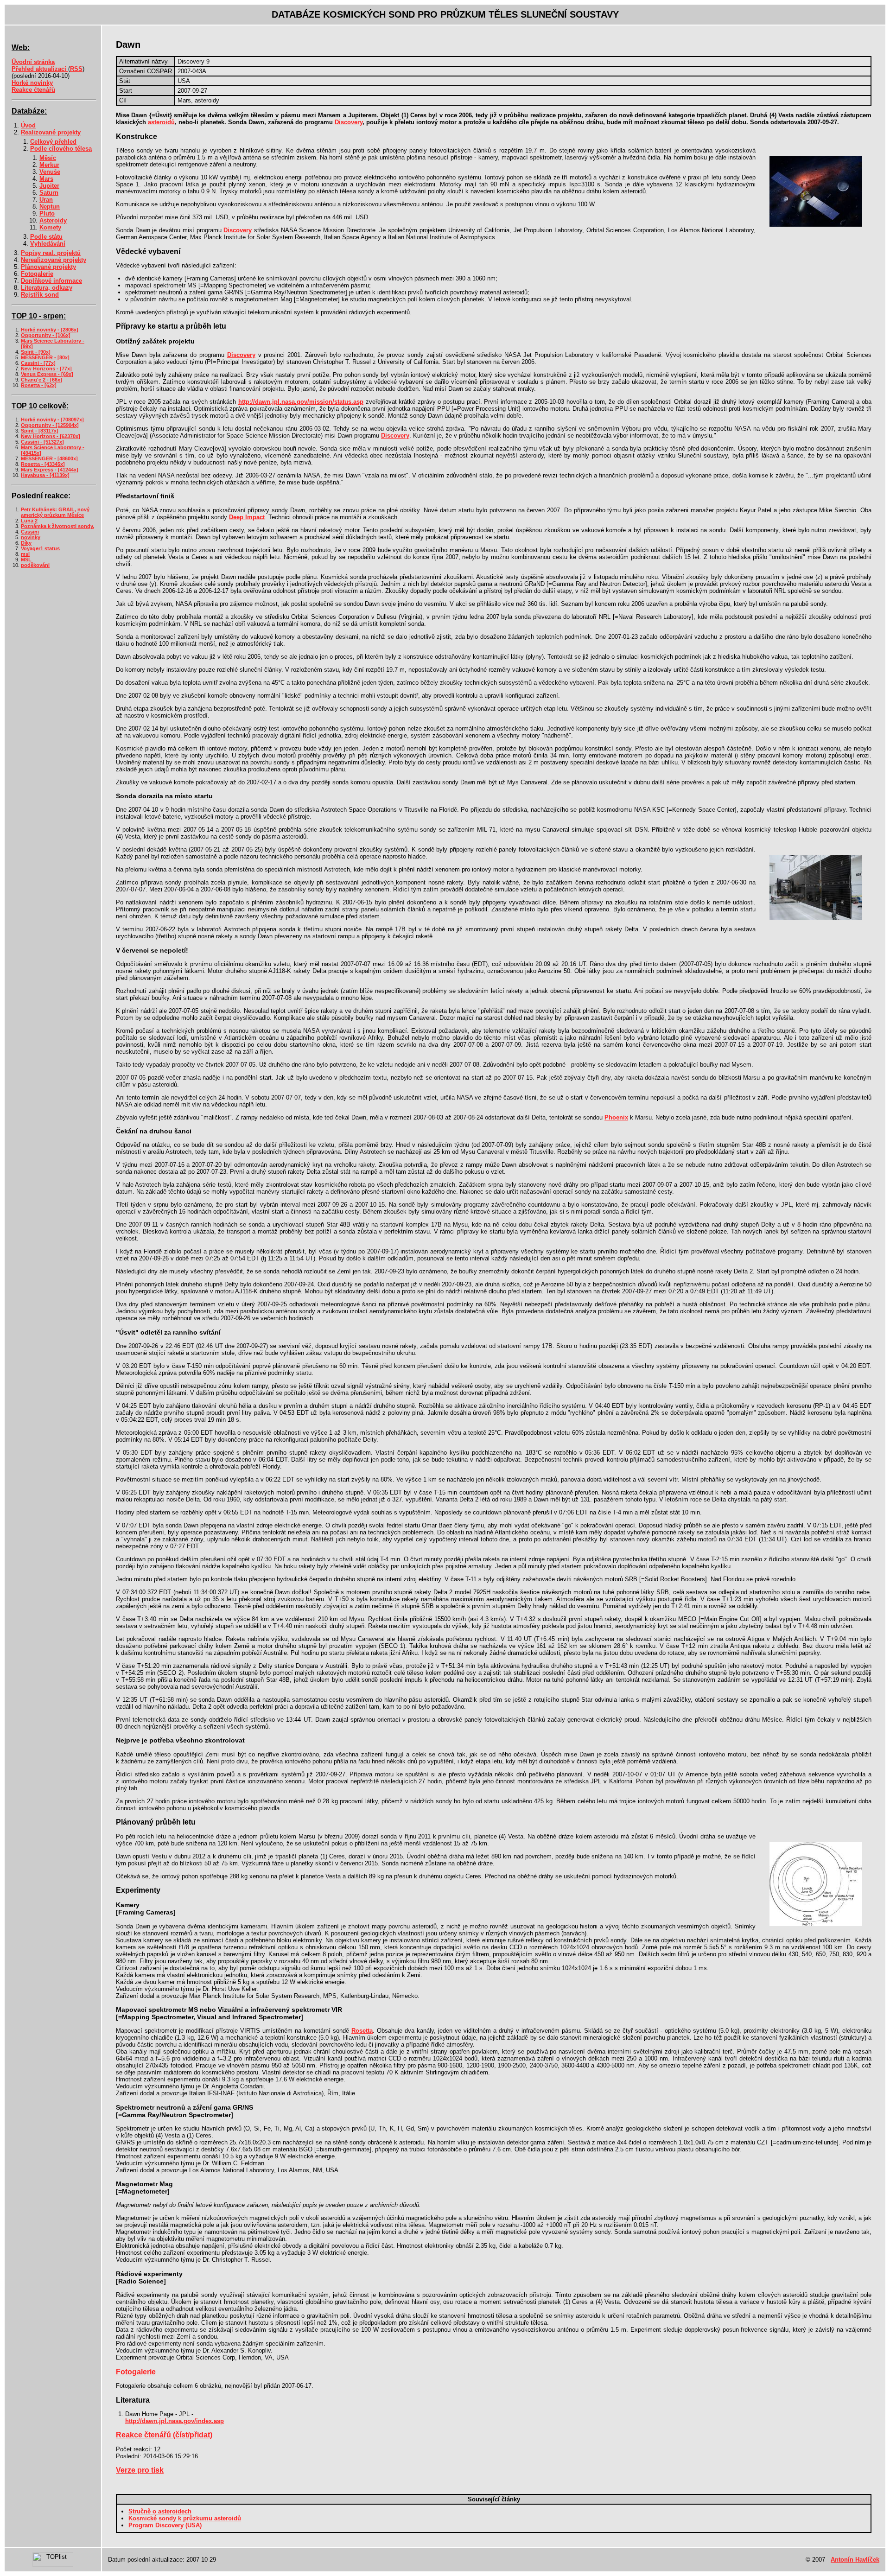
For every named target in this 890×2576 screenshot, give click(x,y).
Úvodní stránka (33, 62)
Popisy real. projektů (51, 253)
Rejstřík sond (40, 295)
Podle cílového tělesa (61, 149)
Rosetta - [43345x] (43, 464)
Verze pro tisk (140, 2470)
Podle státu (46, 237)
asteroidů (161, 122)
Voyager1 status (40, 548)
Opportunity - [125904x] (50, 425)
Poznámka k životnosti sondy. (57, 526)
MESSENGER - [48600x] (49, 458)
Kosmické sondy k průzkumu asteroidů (185, 2518)
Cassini (30, 532)
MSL (26, 560)
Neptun (50, 207)
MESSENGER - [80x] (45, 357)
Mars (46, 179)
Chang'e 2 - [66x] (41, 380)
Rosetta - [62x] (39, 385)
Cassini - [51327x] (42, 442)
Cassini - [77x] (38, 363)
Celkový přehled (53, 142)
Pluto (47, 213)
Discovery (349, 122)
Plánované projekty (48, 267)
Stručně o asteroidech (160, 2511)
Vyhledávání (48, 244)
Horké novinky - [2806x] (50, 330)
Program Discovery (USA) (165, 2525)
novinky (31, 537)
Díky (26, 543)
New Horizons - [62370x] (51, 436)
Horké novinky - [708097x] (52, 420)
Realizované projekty (51, 132)
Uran (46, 200)
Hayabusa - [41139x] (45, 475)
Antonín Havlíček (855, 2560)
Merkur (49, 165)
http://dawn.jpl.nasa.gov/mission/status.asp (301, 402)
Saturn (49, 193)
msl (25, 554)
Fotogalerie (37, 274)
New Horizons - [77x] (46, 369)
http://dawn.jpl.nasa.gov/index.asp (175, 2421)
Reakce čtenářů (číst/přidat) (164, 2435)
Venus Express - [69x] (47, 374)
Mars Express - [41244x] (50, 470)
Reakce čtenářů (33, 90)
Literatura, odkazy (47, 288)
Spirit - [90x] (36, 352)
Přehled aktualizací (40, 69)
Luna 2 (29, 521)
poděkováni (35, 565)
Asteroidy (53, 220)
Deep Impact (247, 517)
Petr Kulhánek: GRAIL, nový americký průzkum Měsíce (55, 512)
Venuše (50, 172)
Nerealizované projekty (54, 260)
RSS (76, 69)
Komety (50, 227)
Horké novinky (32, 83)
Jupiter (49, 186)
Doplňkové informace (51, 281)
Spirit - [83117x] (40, 431)
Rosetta (362, 2031)
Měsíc (48, 158)
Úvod (28, 125)
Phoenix (616, 1117)
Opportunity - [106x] (46, 335)
